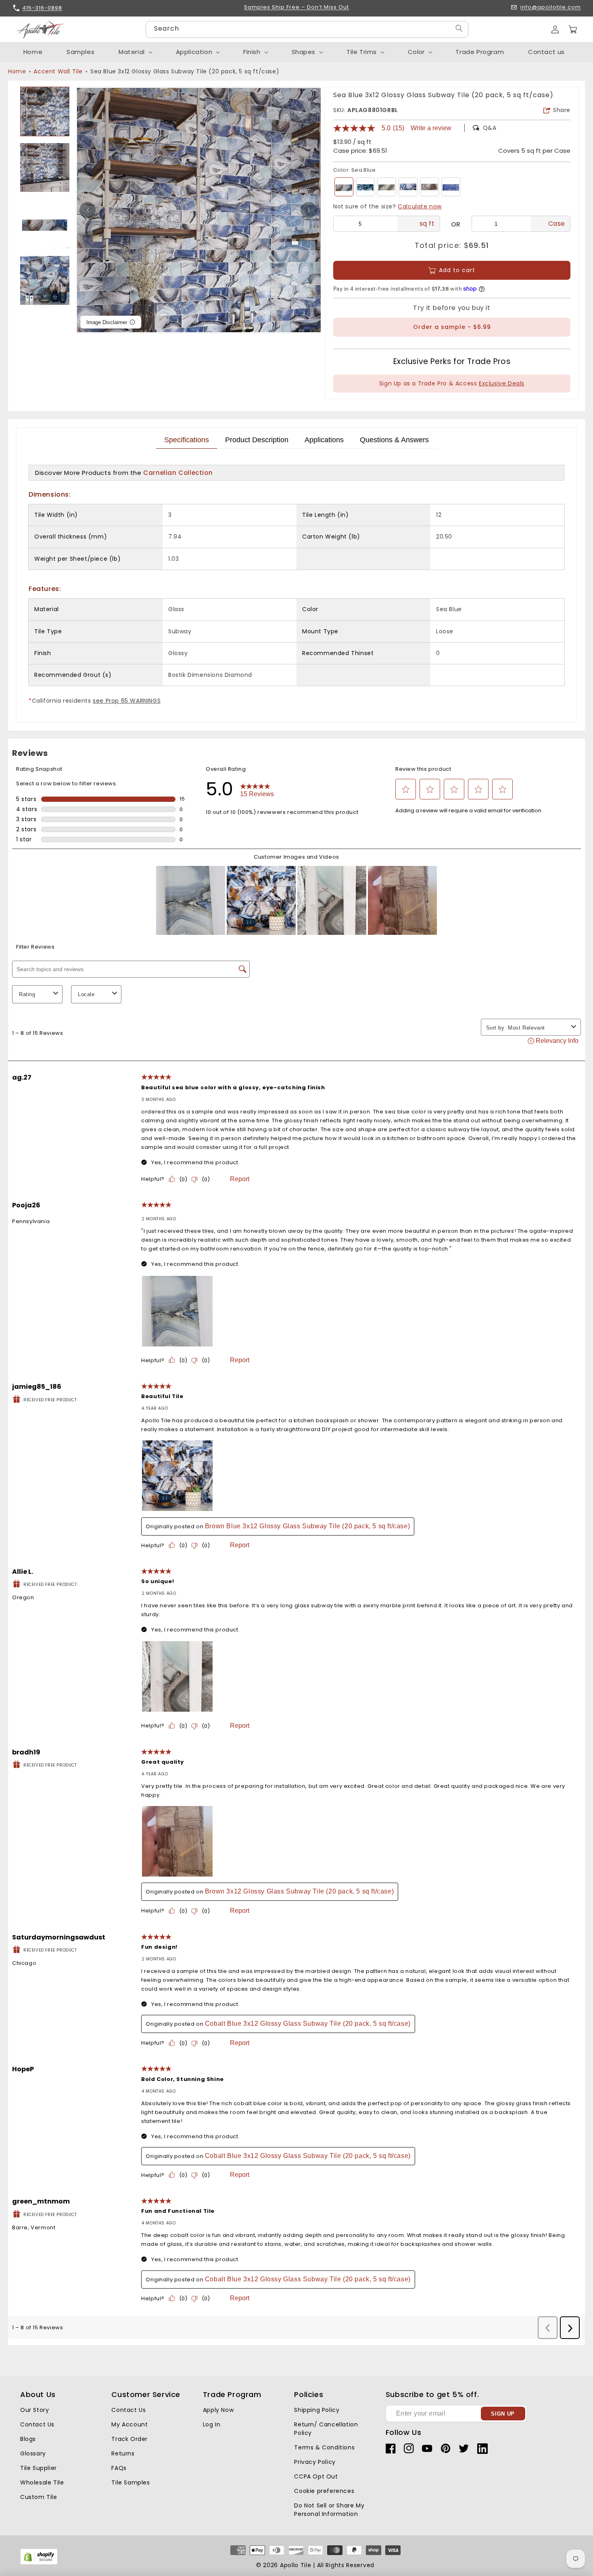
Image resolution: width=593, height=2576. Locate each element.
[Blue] (365, 187)
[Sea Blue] (344, 187)
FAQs (119, 2468)
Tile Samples (131, 2482)
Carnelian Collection (178, 473)
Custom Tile (39, 2497)
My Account (129, 2424)
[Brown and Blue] (408, 187)
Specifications (187, 440)
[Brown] (429, 187)
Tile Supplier (39, 2468)
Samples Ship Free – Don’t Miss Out (296, 7)
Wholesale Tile (42, 2482)
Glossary (33, 2453)
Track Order (129, 2439)
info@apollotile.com (551, 7)
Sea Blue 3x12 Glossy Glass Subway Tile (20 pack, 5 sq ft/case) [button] (185, 71)
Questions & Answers (394, 440)
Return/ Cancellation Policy (326, 2429)
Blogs (28, 2439)
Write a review (431, 128)
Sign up (503, 2414)
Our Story (34, 2410)
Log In (212, 2424)
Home (17, 71)
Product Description (257, 440)
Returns (123, 2453)
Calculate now (420, 206)
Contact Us (37, 2424)
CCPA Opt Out (316, 2476)
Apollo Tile (296, 2565)
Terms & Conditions (324, 2447)
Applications (324, 440)
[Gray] (387, 187)
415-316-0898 (42, 8)
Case (557, 224)
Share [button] (562, 110)
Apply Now (218, 2410)
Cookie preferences (324, 2491)
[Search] (459, 28)
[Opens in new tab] (39, 2563)
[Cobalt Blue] (451, 187)
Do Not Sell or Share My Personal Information (329, 2510)
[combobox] (307, 29)
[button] (573, 29)
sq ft (427, 224)
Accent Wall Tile (58, 71)
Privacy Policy (315, 2462)
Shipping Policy (317, 2410)
